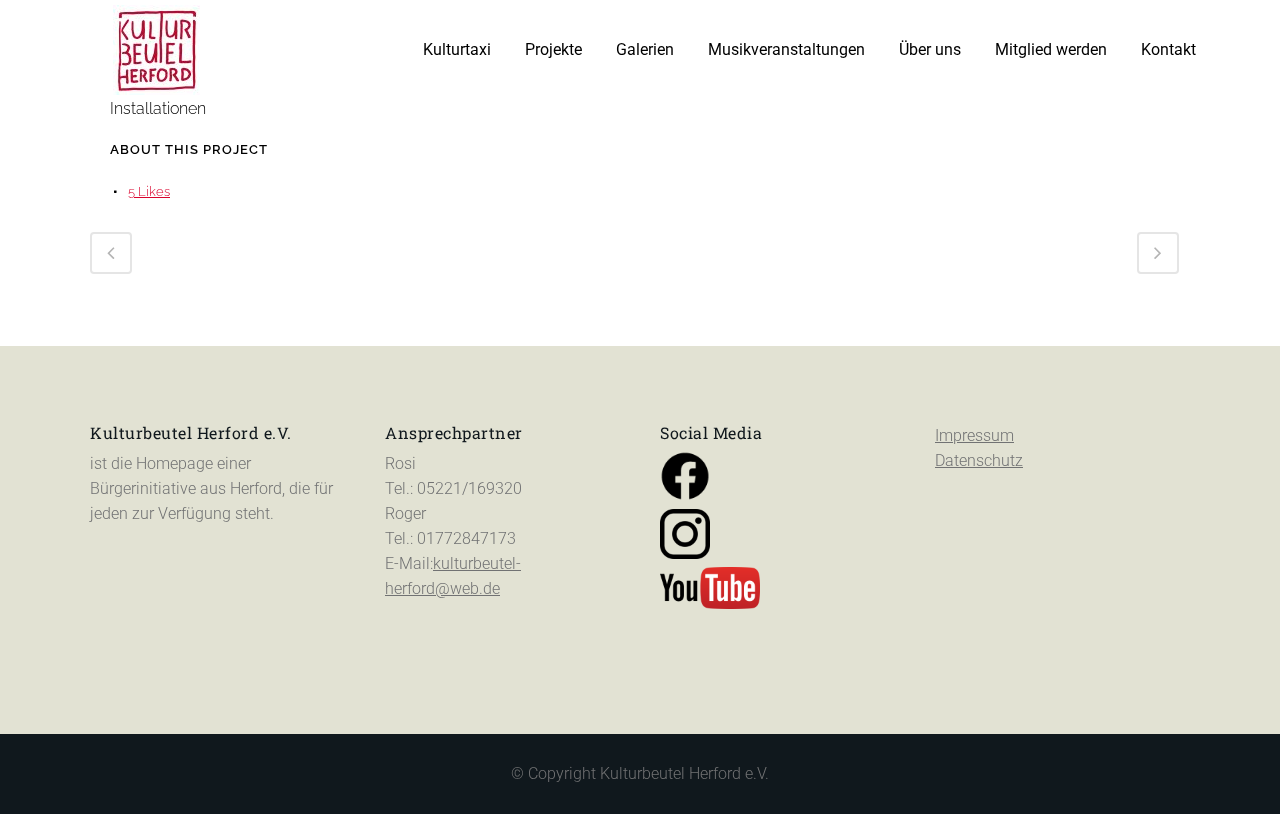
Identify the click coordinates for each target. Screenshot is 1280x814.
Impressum (974, 435)
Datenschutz (979, 460)
